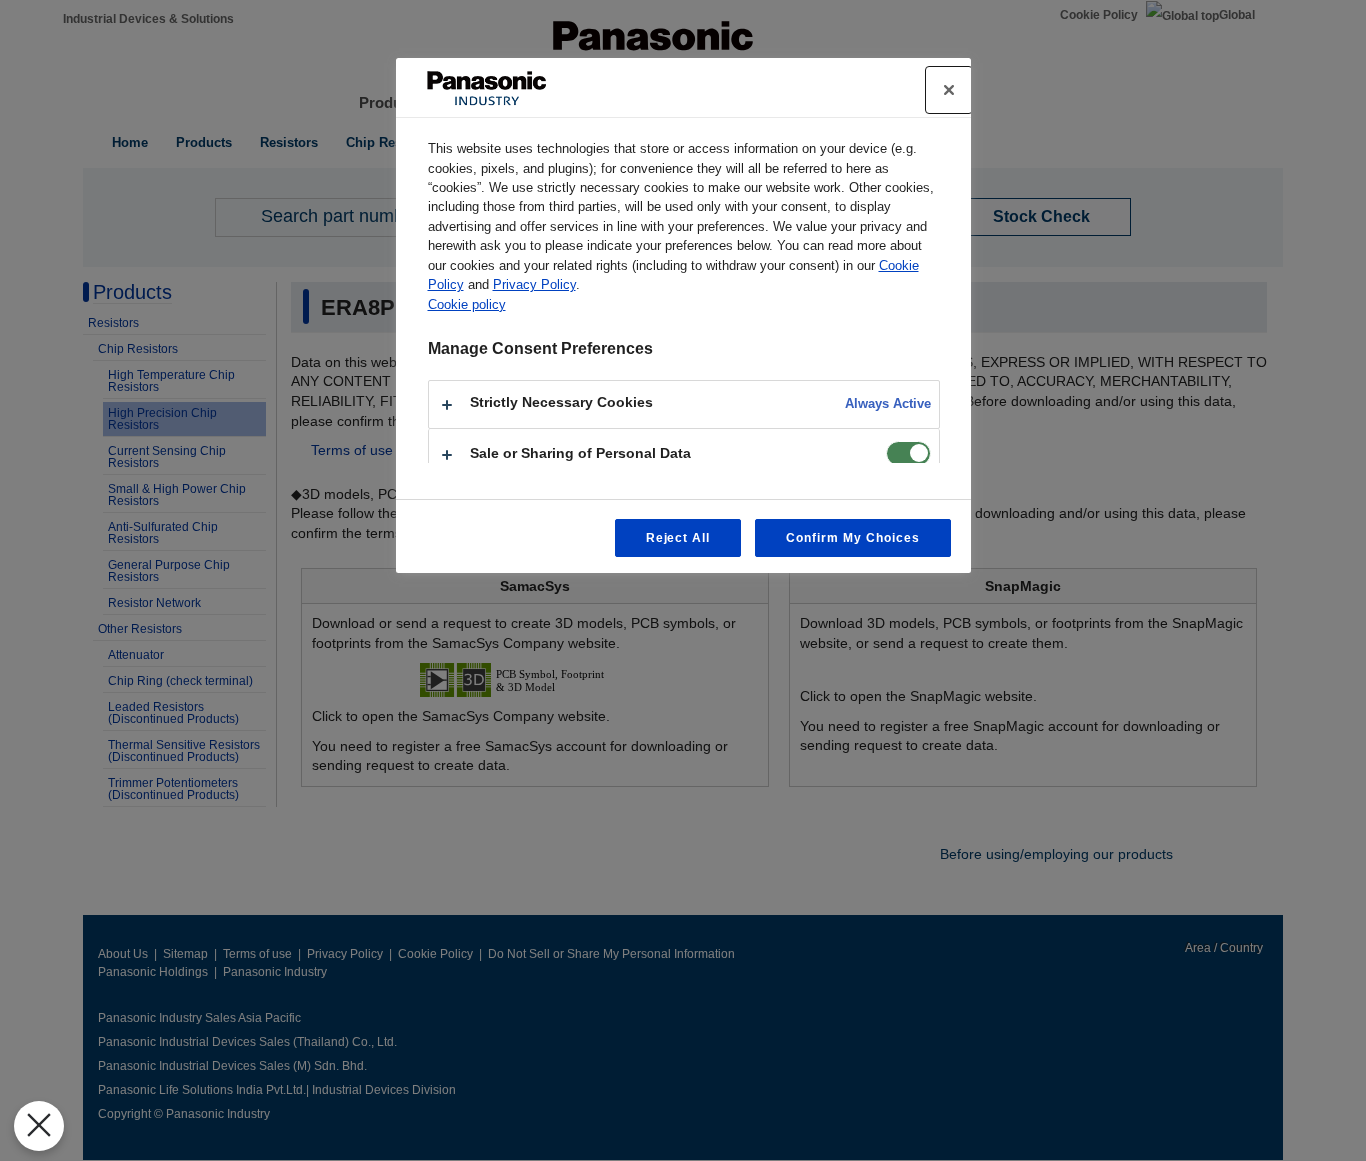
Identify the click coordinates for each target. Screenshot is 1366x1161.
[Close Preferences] (39, 1126)
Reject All (678, 538)
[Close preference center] (949, 90)
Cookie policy (467, 304)
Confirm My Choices (852, 538)
